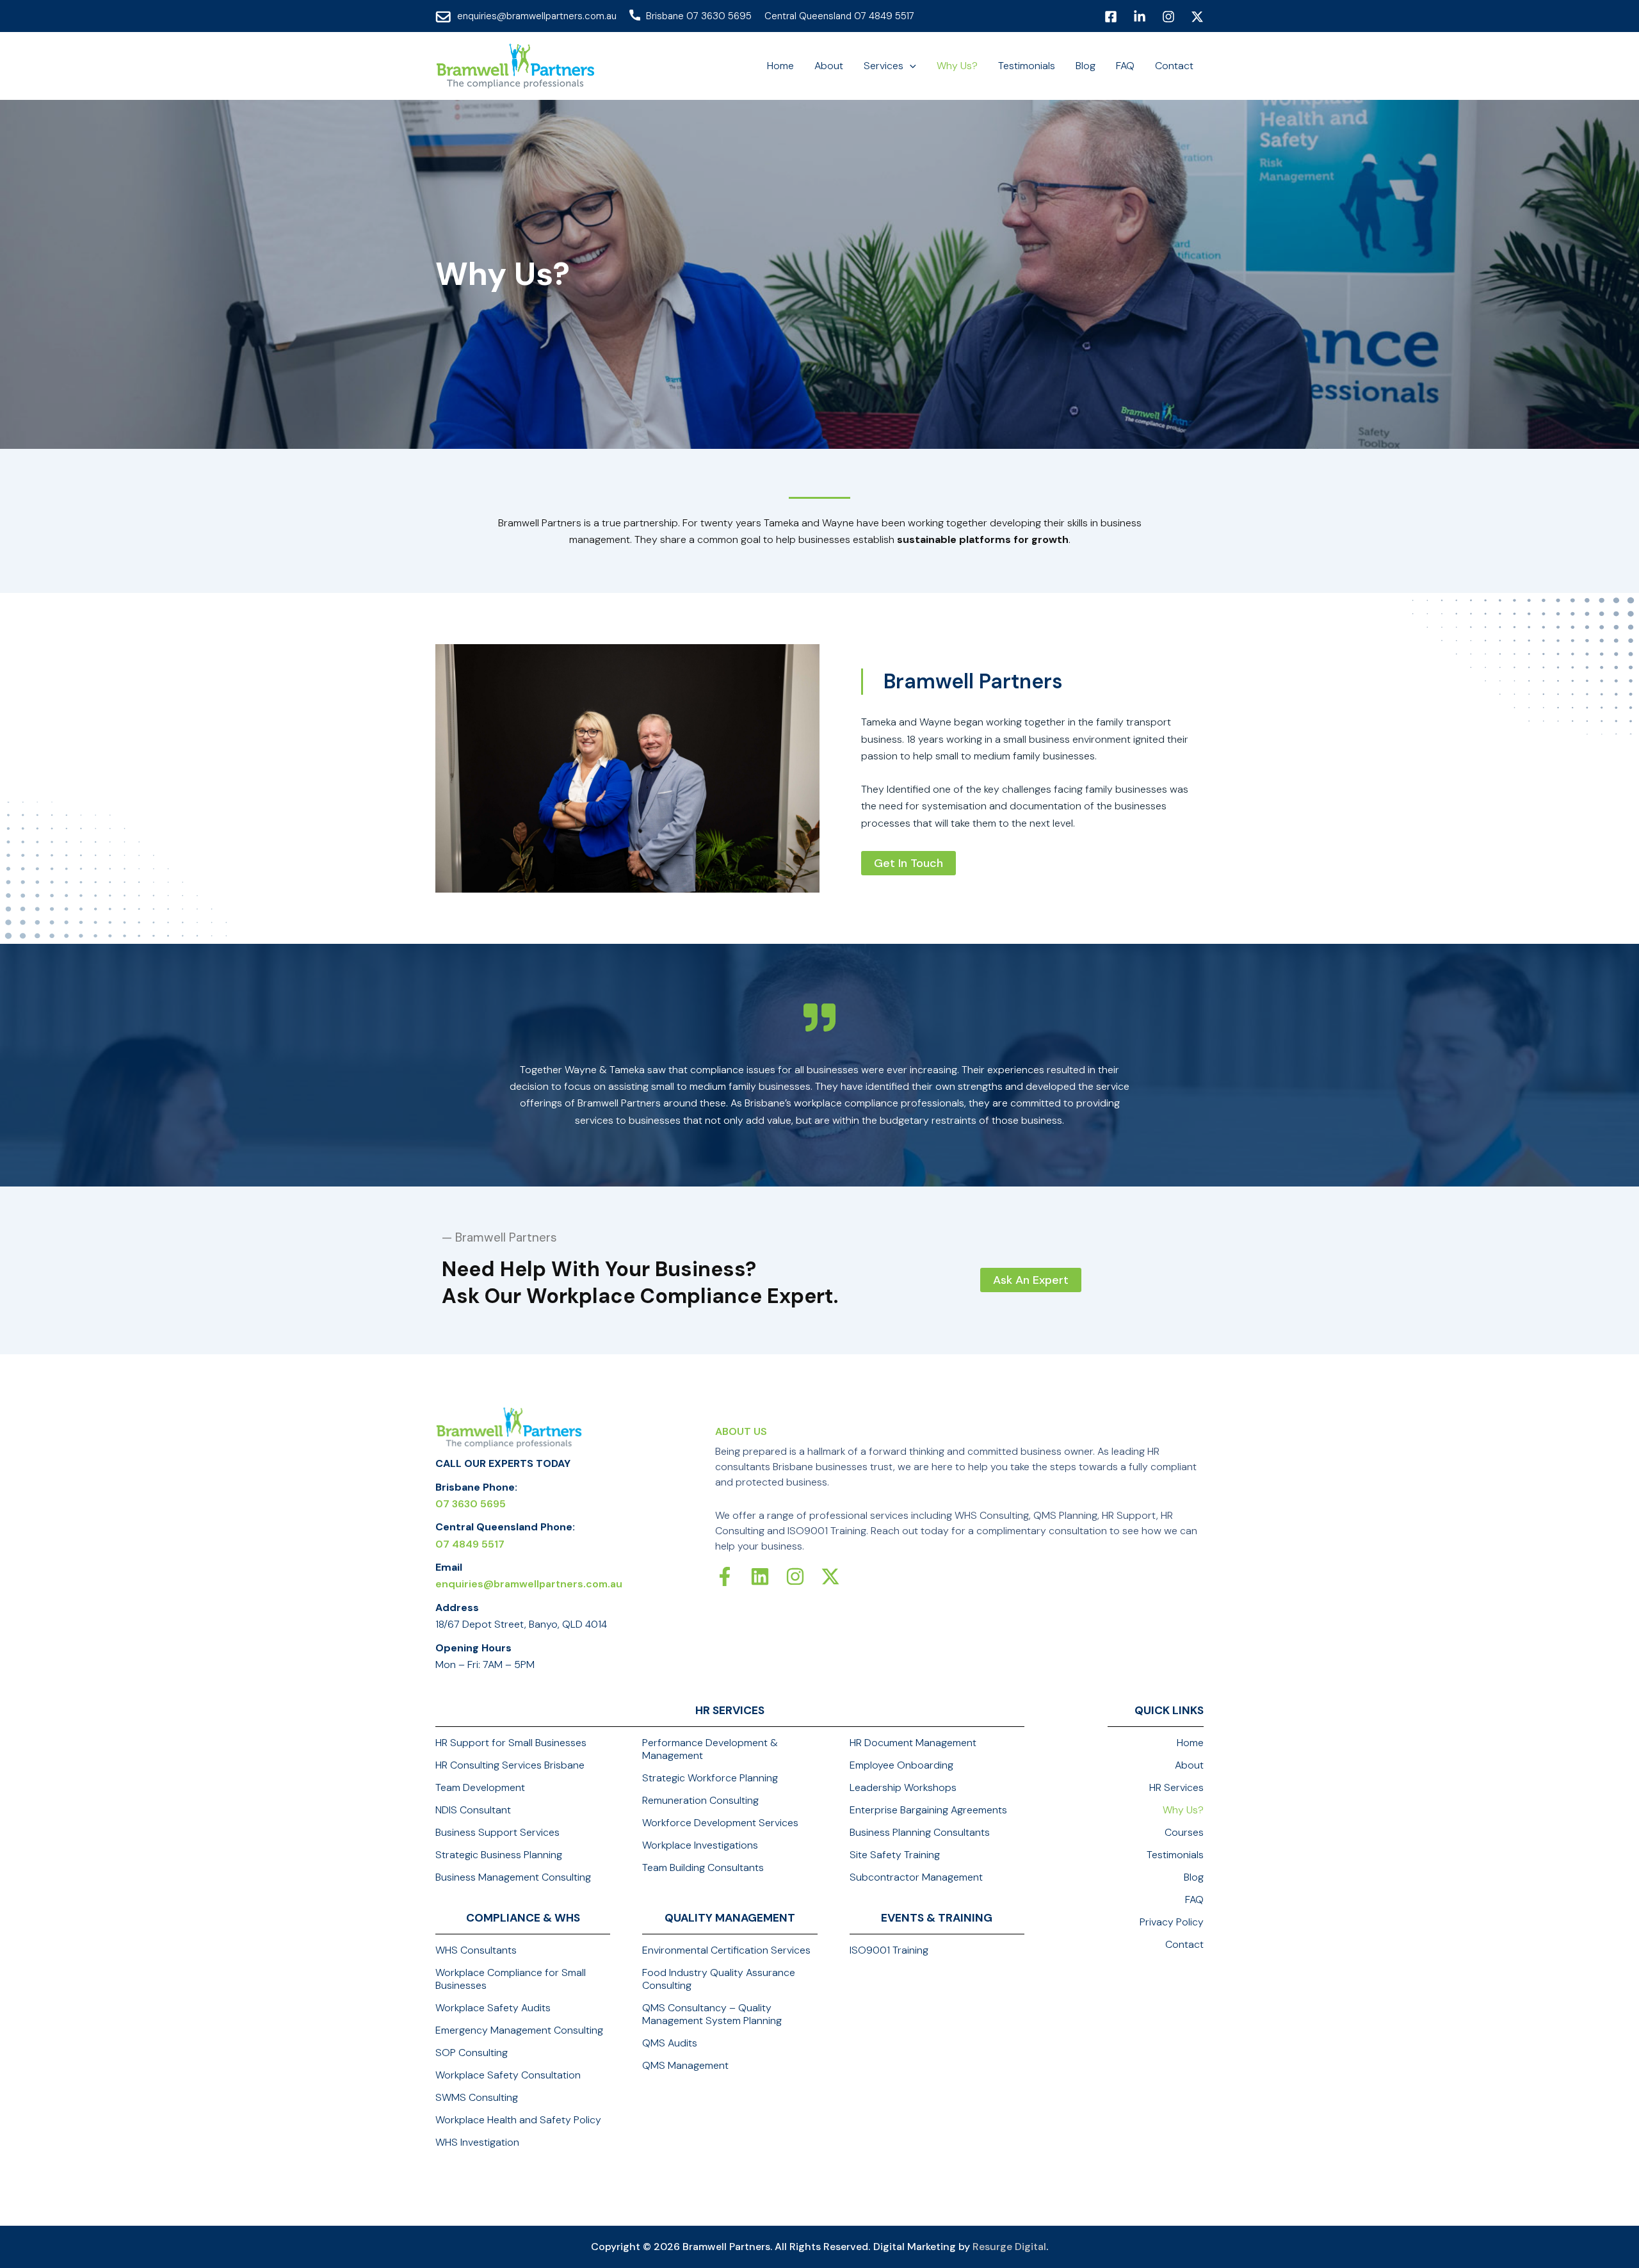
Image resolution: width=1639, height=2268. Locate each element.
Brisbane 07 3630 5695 (699, 16)
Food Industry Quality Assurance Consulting (719, 1979)
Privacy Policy (1172, 1922)
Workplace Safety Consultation (508, 2075)
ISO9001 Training (889, 1950)
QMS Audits (670, 2043)
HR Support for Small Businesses (511, 1743)
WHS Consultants (476, 1950)
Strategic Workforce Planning (710, 1778)
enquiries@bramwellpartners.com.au (537, 16)
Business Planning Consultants (920, 1833)
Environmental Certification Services (726, 1950)
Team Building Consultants (703, 1868)
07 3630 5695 (471, 1504)
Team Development (480, 1788)
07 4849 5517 (470, 1544)
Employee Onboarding (901, 1765)
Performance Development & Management (710, 1749)
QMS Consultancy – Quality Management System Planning (712, 2014)
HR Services (1176, 1788)
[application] (910, 66)
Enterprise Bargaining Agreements (928, 1810)
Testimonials (1175, 1855)
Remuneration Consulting (700, 1801)
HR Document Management (913, 1743)
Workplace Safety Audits (493, 2008)
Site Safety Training (895, 1855)
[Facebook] (1111, 17)
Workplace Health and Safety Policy (518, 2120)
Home (1190, 1743)
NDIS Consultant (473, 1810)
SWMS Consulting (477, 2098)
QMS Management (685, 2066)
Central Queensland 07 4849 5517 (839, 16)
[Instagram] (1168, 17)
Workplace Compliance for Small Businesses (511, 1979)
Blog (1194, 1877)
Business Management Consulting (513, 1877)
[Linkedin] (1140, 17)
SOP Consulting (472, 2053)
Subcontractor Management (916, 1877)
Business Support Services (497, 1833)
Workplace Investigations (700, 1845)
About (1189, 1765)
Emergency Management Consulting (519, 2030)
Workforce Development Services (720, 1823)
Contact (1184, 1945)
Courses (1184, 1833)
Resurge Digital (1009, 2247)
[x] (1197, 17)
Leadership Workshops (903, 1788)
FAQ (1194, 1900)
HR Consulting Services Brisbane (510, 1765)
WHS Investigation (477, 2142)
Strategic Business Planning (499, 1855)
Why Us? (1183, 1810)
